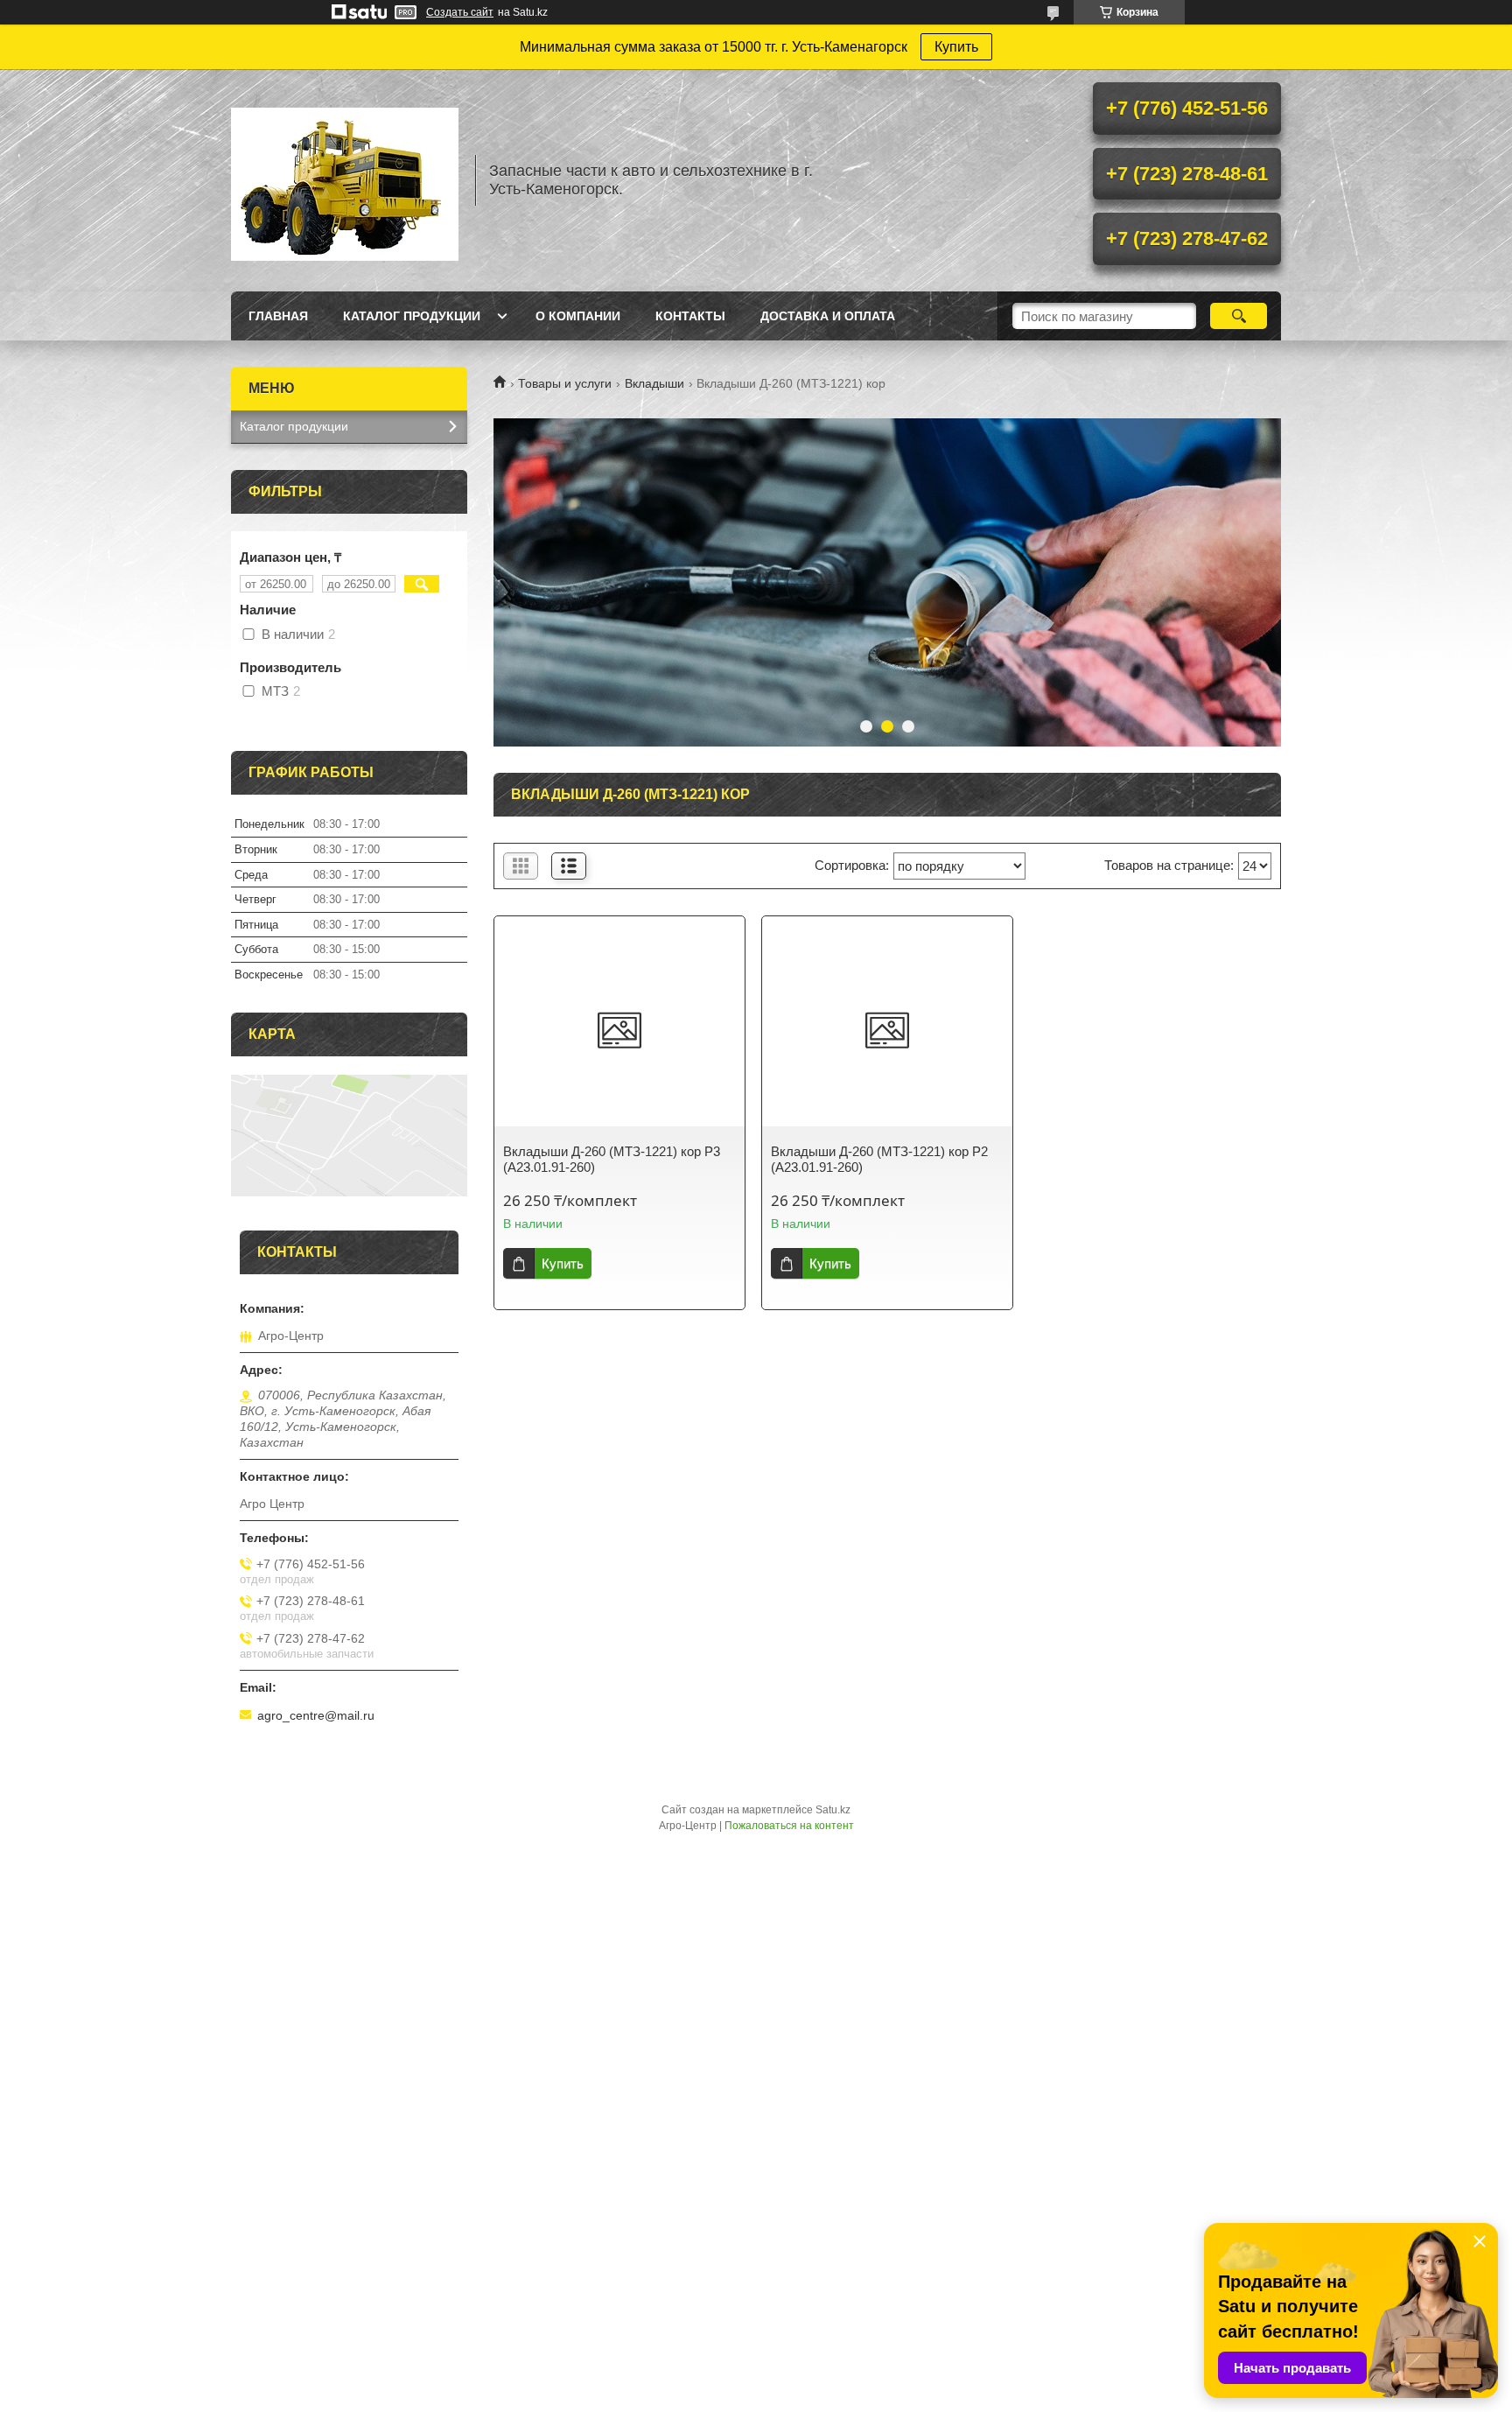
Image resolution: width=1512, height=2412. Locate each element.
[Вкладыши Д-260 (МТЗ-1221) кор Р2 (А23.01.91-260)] (887, 1030)
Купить (956, 47)
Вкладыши (654, 383)
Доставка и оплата (828, 316)
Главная (278, 316)
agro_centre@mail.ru (316, 1715)
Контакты (690, 316)
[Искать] (1239, 316)
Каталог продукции (412, 316)
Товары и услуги (565, 383)
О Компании (578, 316)
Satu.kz (833, 1810)
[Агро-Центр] (345, 180)
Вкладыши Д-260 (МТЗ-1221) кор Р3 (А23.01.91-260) (612, 1159)
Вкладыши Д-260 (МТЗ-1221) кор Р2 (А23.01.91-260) (879, 1159)
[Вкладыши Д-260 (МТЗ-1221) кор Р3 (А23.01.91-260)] (619, 1030)
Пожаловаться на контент (789, 1826)
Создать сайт (460, 12)
